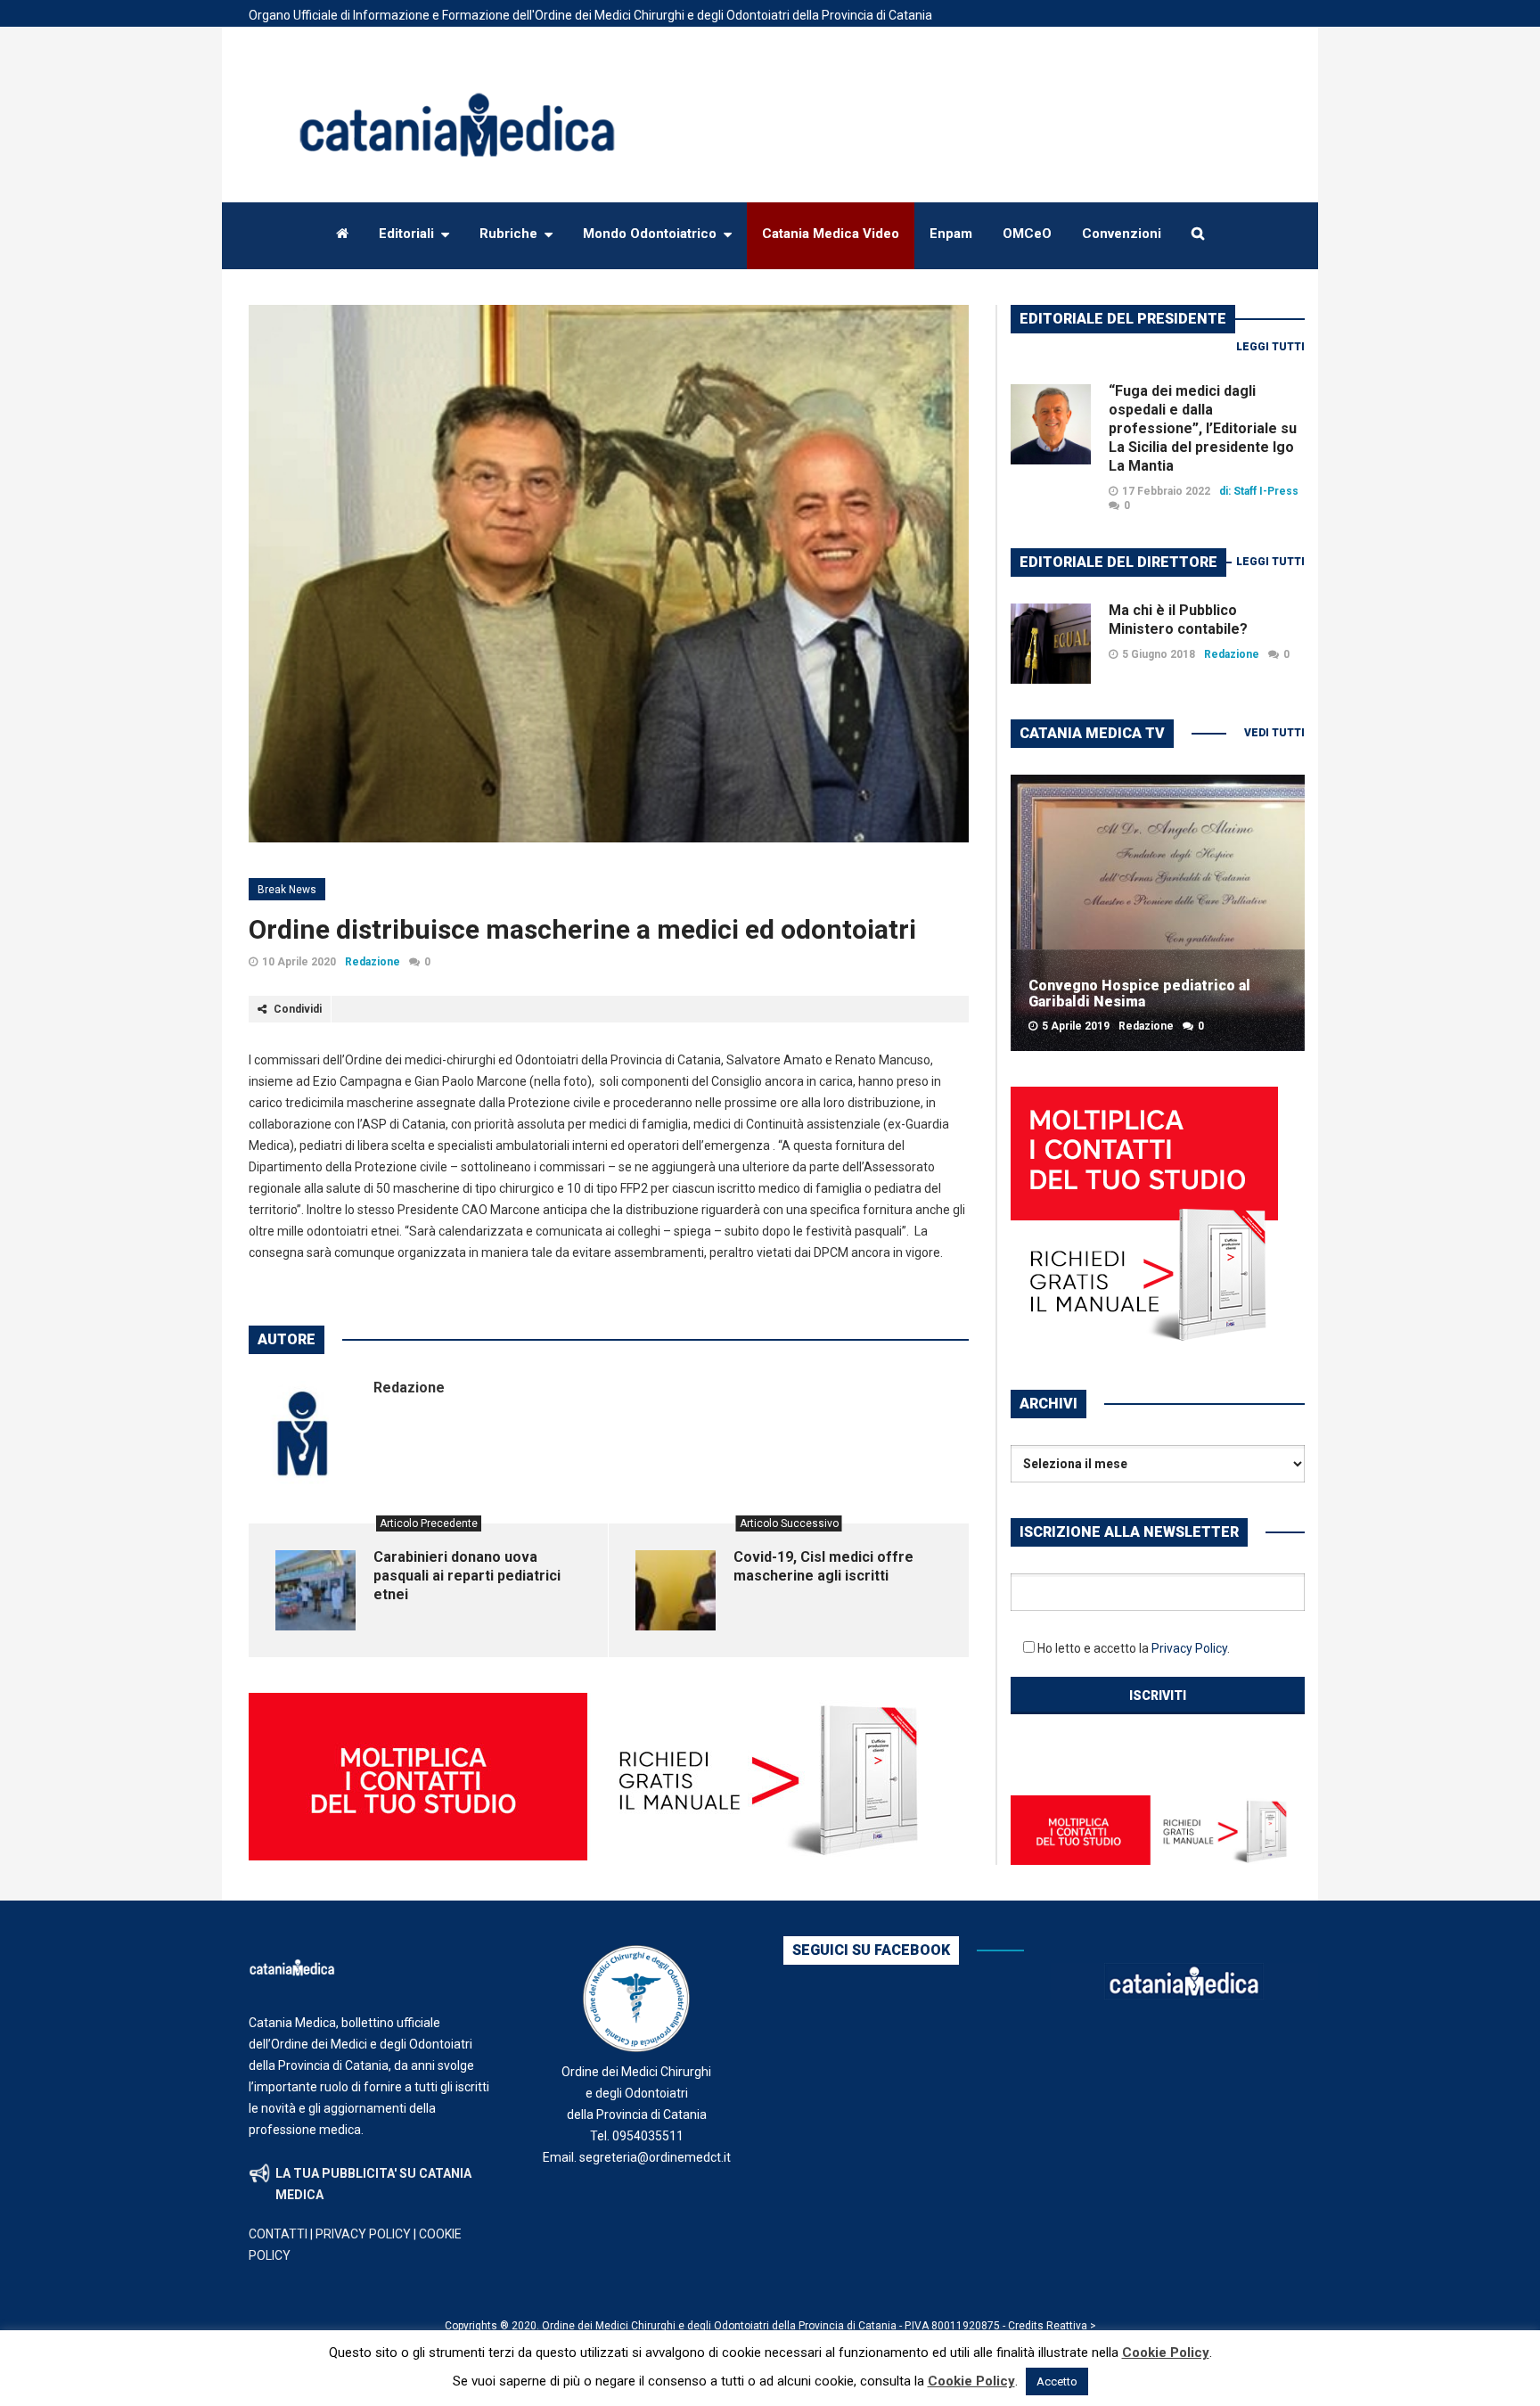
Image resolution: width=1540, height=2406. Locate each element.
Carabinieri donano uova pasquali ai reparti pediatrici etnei (467, 1576)
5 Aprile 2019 (1076, 1026)
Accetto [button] (1057, 2381)
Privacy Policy (1189, 1648)
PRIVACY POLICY (363, 2234)
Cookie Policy (1166, 2353)
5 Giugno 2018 (1159, 654)
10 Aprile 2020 (299, 962)
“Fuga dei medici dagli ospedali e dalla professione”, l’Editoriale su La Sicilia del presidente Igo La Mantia (1203, 428)
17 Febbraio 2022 (1166, 491)
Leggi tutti (1270, 347)
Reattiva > (1071, 2326)
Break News (287, 890)
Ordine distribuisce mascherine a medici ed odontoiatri (582, 929)
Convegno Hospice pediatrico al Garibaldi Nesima (1139, 994)
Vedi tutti (1274, 733)
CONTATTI (278, 2234)
